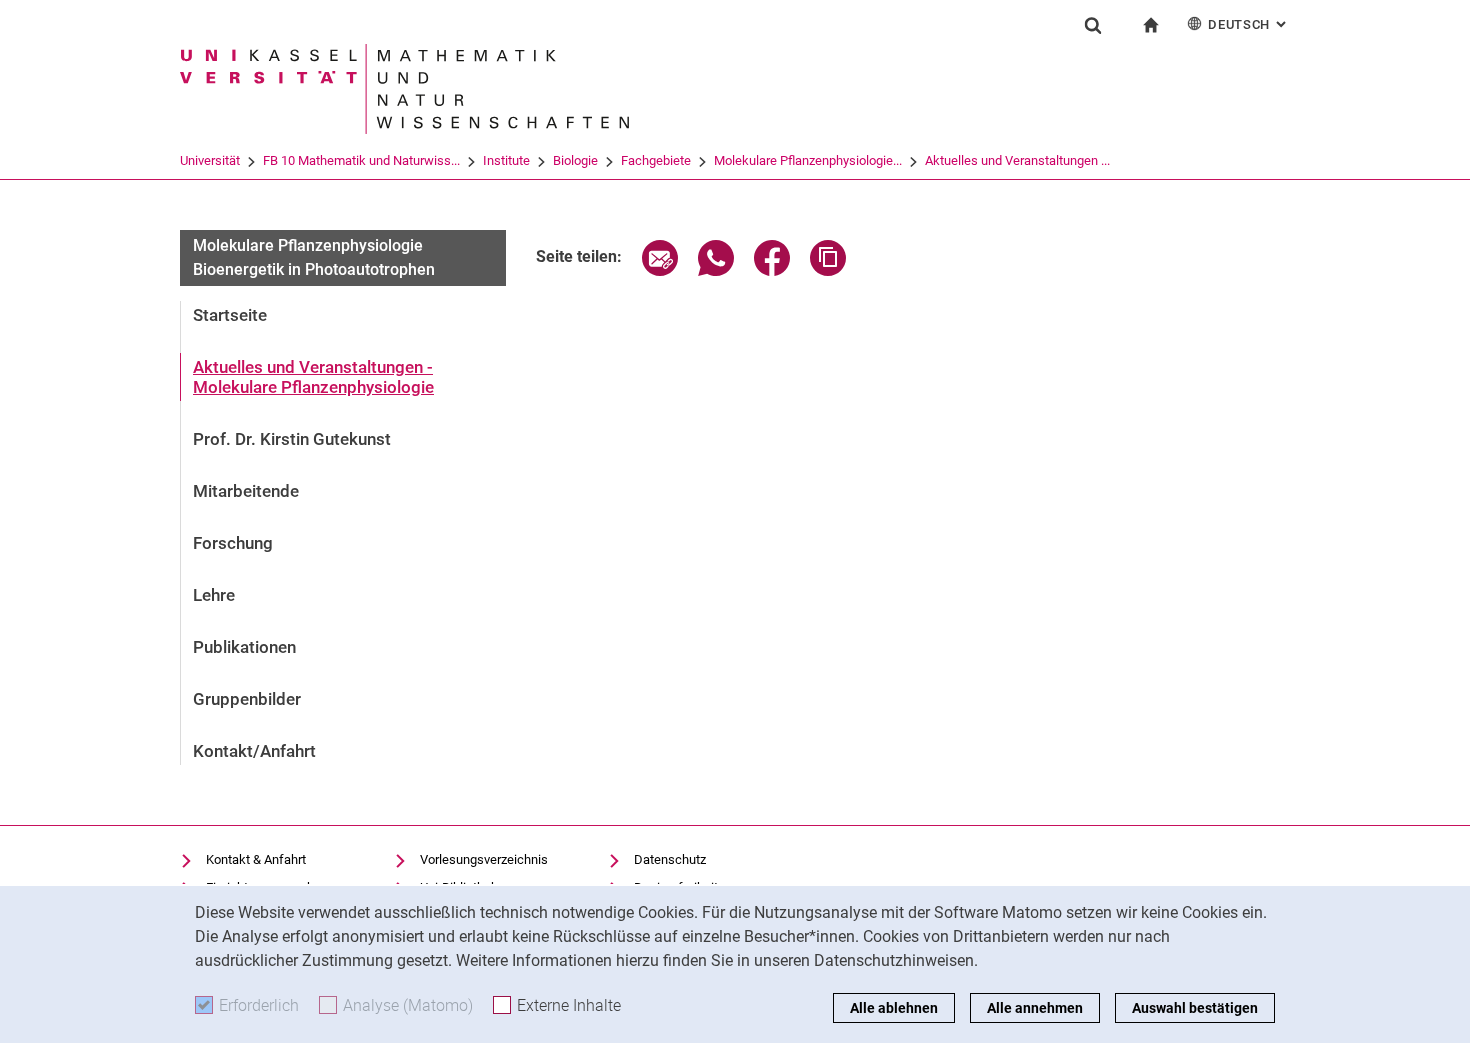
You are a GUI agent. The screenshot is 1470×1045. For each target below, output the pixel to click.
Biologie (575, 160)
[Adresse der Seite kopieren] (828, 270)
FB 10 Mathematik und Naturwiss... (361, 160)
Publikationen (244, 647)
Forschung (233, 543)
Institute (506, 160)
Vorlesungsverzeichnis (484, 859)
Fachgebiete (656, 160)
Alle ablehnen (894, 1008)
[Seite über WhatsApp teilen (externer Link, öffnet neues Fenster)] (716, 270)
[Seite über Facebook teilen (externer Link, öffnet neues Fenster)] (772, 270)
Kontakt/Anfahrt (254, 751)
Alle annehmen (1035, 1008)
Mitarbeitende (246, 491)
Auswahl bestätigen (1195, 1008)
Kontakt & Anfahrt (256, 859)
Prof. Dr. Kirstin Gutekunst (292, 439)
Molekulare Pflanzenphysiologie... (808, 160)
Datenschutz (670, 859)
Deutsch (1249, 24)
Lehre (214, 595)
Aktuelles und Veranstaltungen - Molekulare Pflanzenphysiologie (313, 377)
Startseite (230, 315)
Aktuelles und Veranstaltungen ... (1017, 160)
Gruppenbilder (247, 699)
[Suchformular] (1093, 25)
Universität (210, 160)
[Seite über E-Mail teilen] (660, 270)
